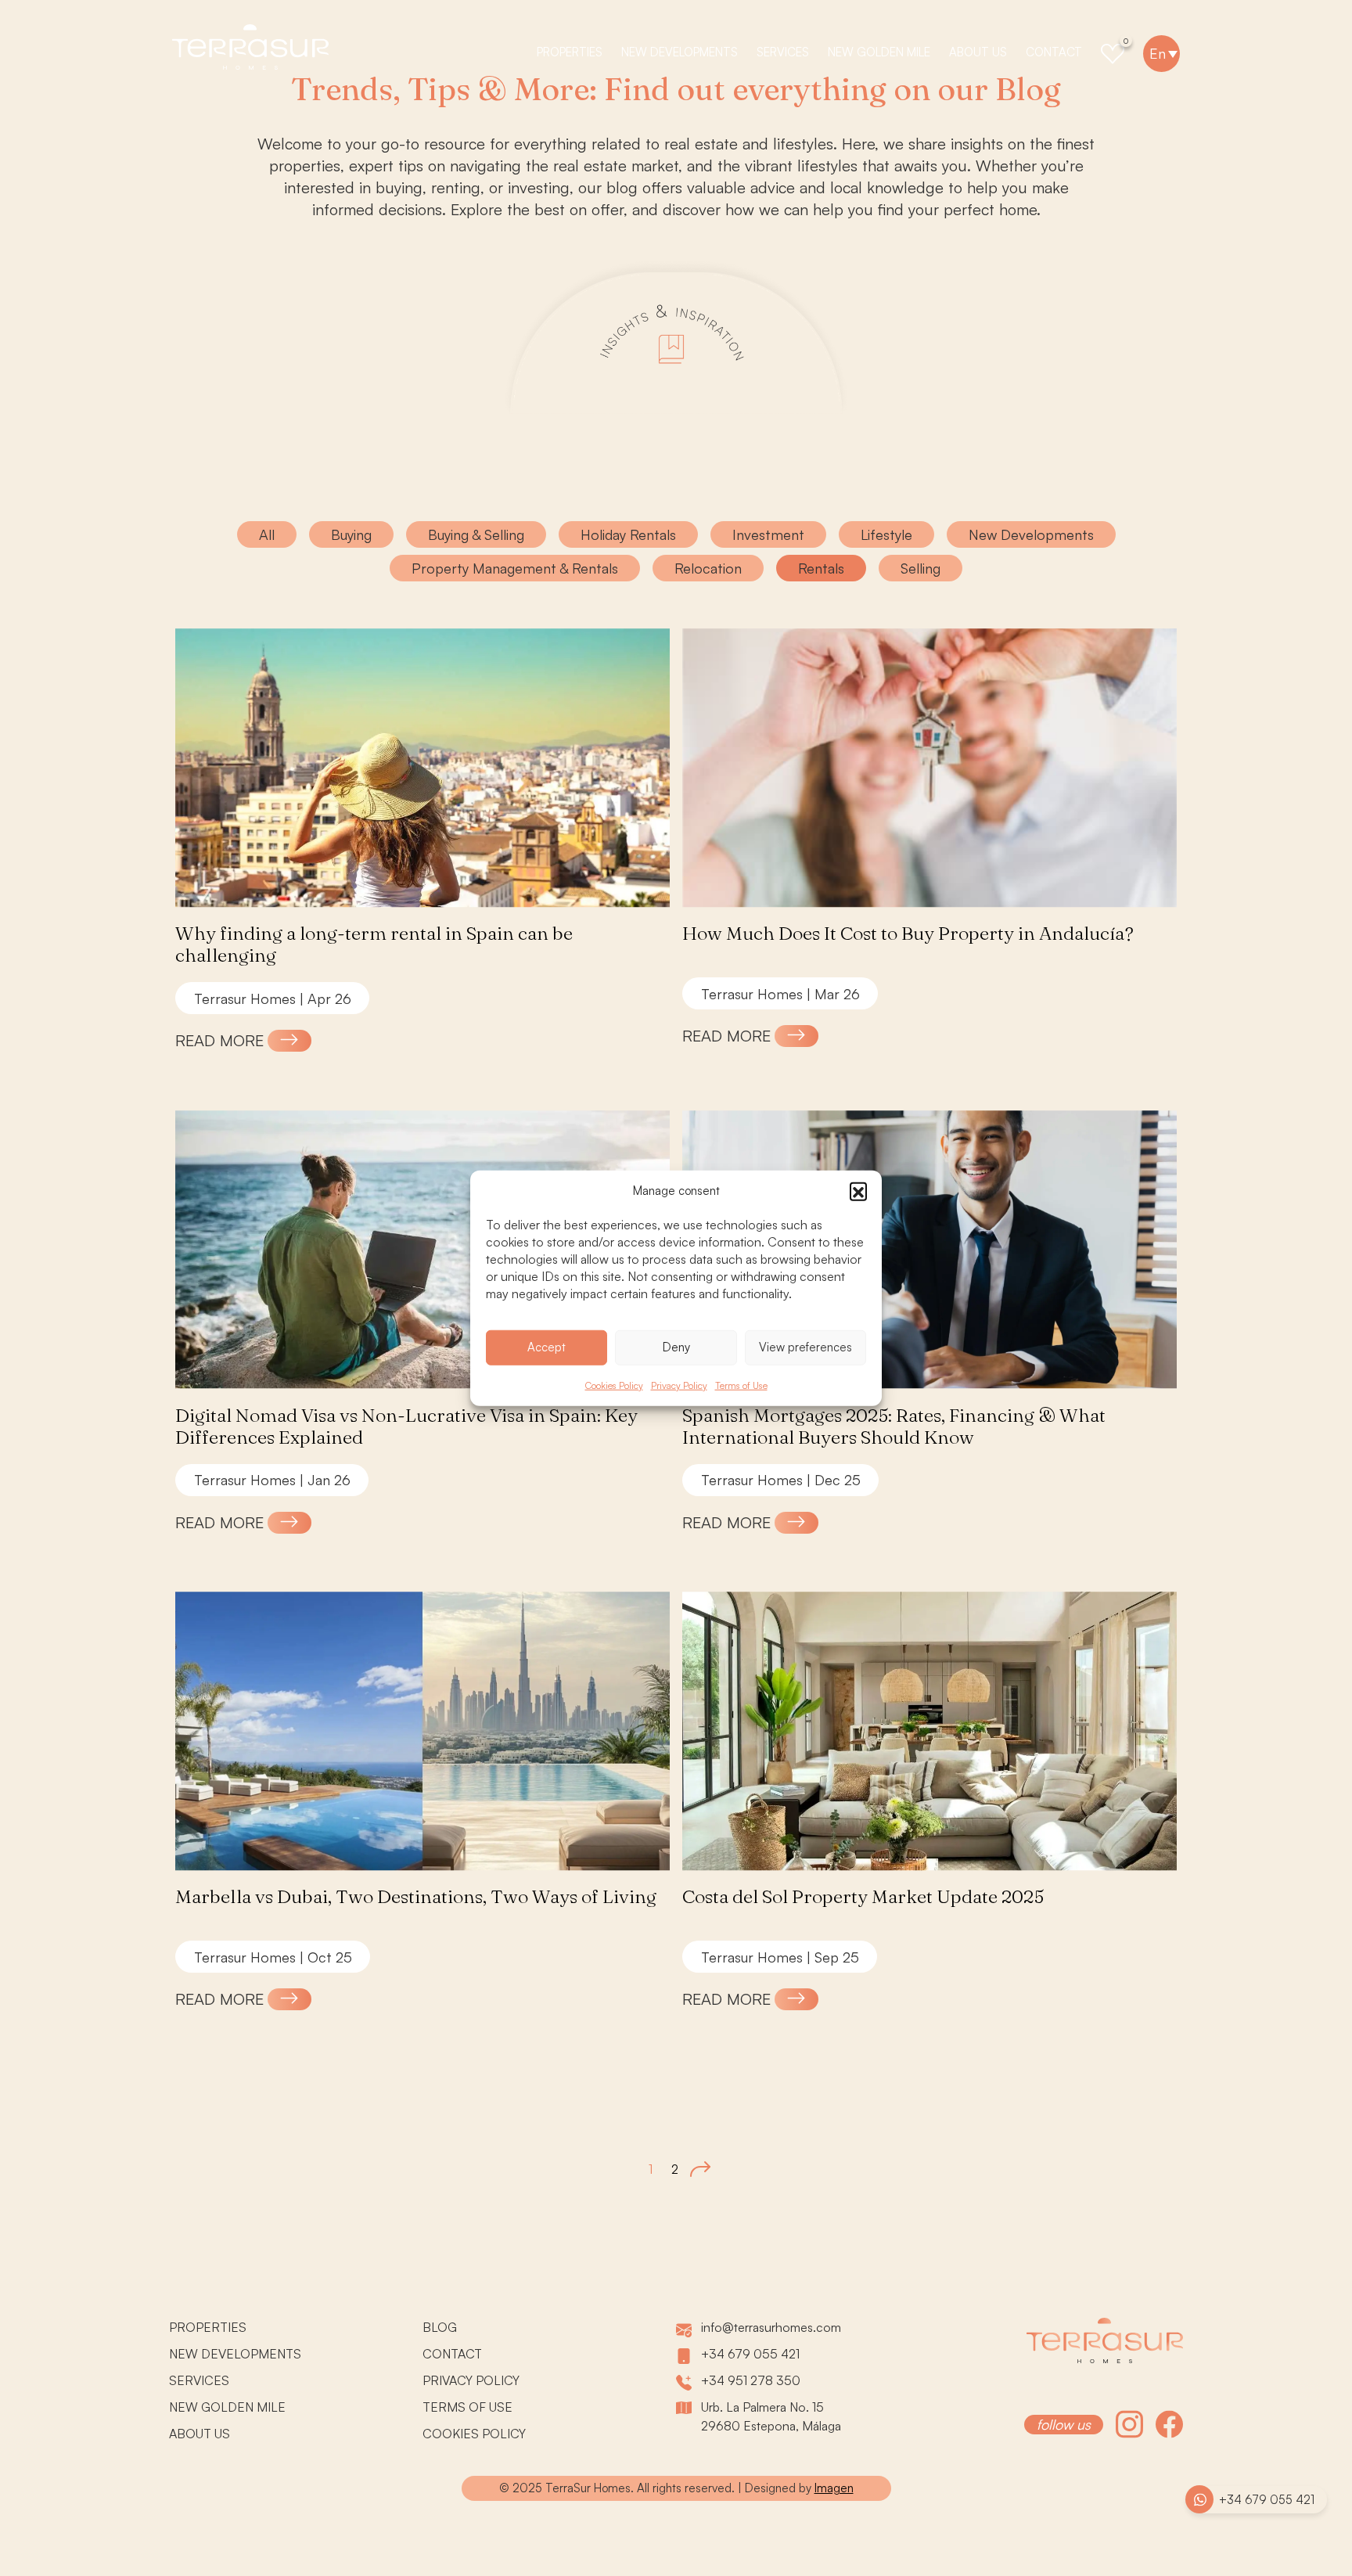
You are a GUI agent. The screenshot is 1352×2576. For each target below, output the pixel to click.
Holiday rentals (628, 534)
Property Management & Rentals (515, 568)
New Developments (680, 52)
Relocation (708, 568)
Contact (1054, 52)
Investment (768, 534)
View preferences (805, 1347)
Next (700, 2169)
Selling (921, 568)
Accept (547, 1347)
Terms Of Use (467, 2407)
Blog (440, 2327)
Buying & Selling (476, 534)
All (267, 534)
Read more (219, 1040)
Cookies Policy (614, 1385)
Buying (351, 534)
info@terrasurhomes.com (771, 2327)
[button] (858, 1191)
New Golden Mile (879, 52)
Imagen (834, 2488)
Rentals (821, 568)
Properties (570, 52)
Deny (676, 1347)
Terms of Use (741, 1385)
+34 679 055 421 (1267, 2500)
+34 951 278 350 (751, 2380)
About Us (978, 52)
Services (783, 52)
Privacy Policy (679, 1385)
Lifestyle (886, 534)
